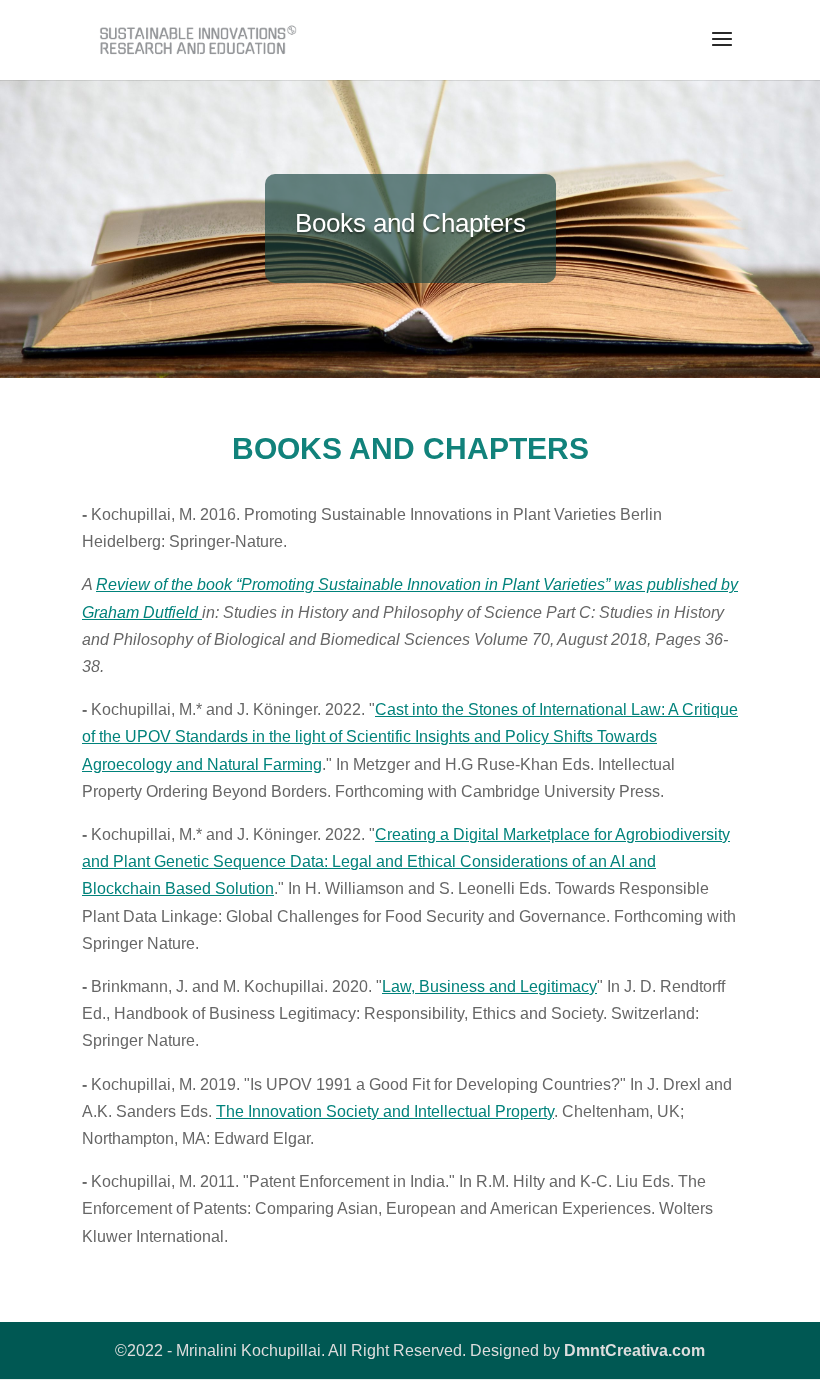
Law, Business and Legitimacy (489, 986)
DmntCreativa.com (634, 1350)
